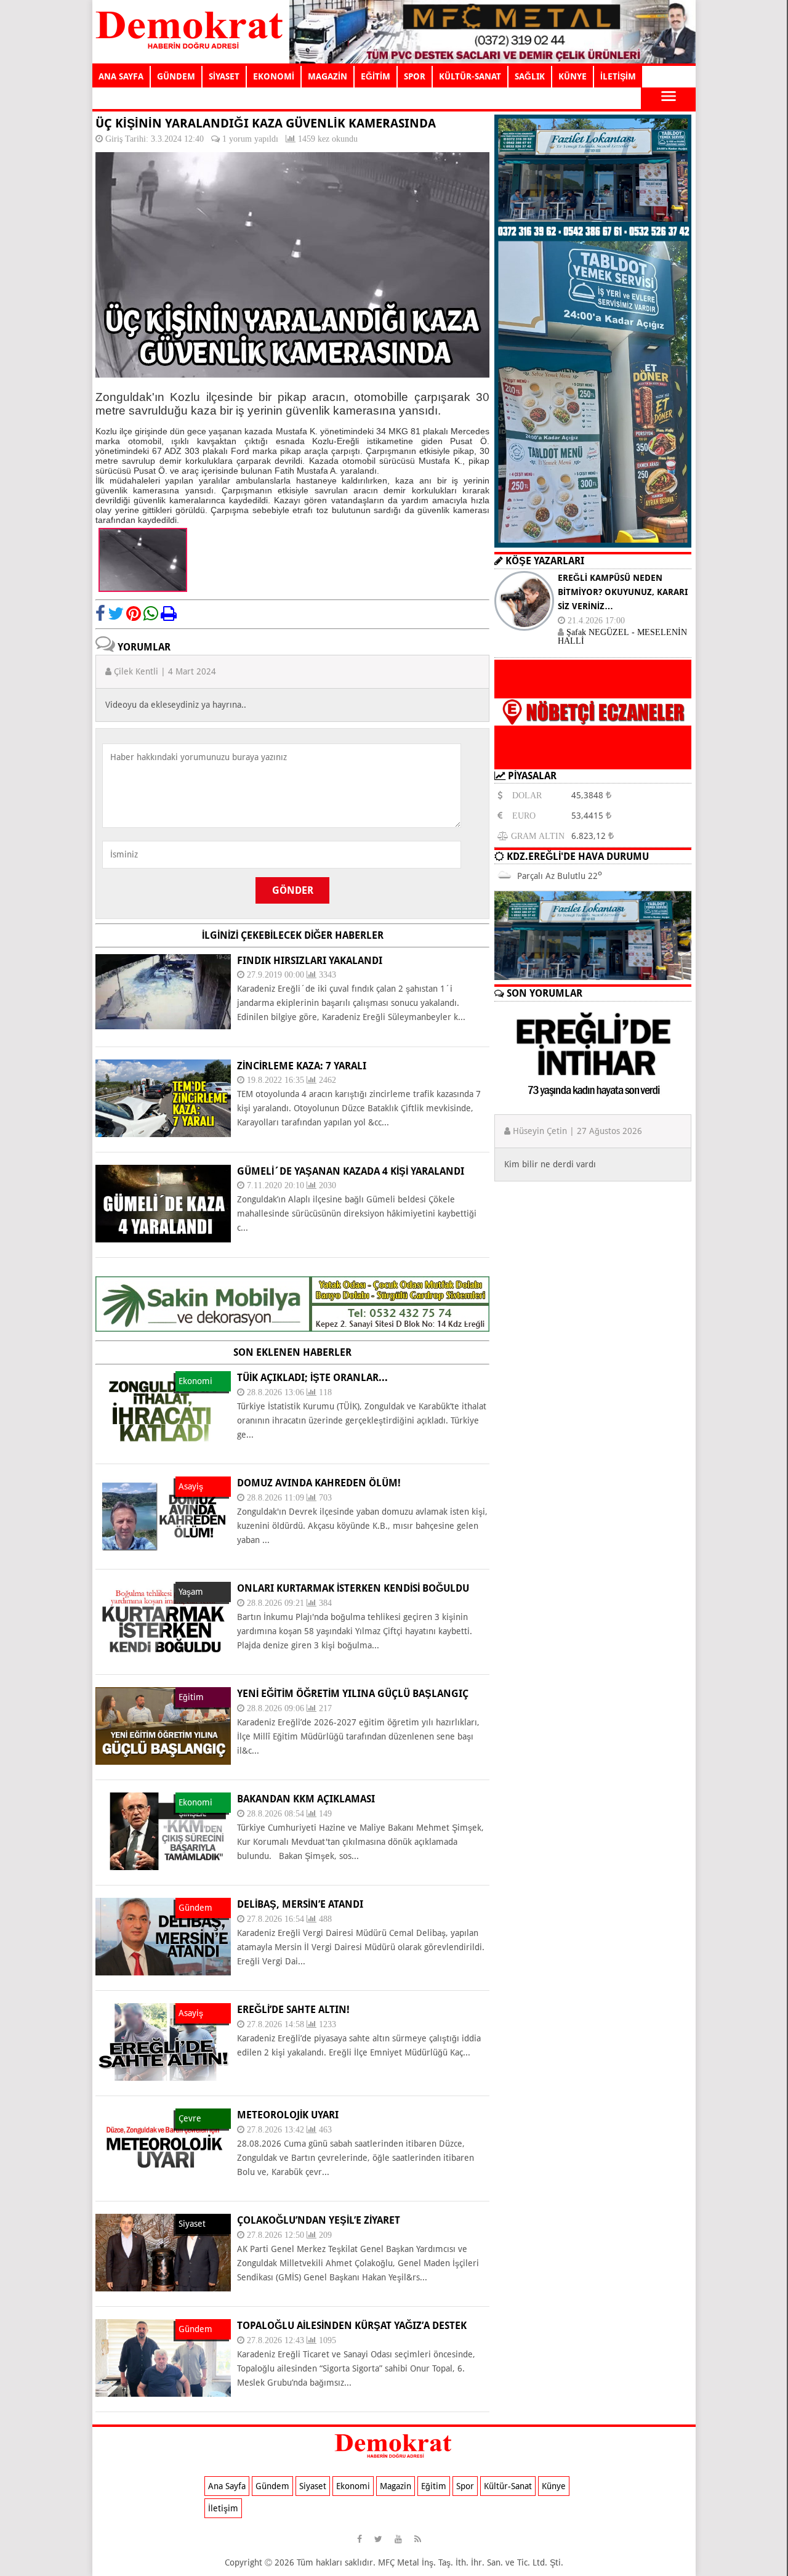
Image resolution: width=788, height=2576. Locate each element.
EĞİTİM (376, 76)
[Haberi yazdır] (169, 614)
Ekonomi (353, 2486)
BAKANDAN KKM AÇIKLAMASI (306, 1799)
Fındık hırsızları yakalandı (310, 961)
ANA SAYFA (121, 76)
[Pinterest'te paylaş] (134, 614)
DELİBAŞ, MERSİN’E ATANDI (300, 1904)
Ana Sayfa (227, 2486)
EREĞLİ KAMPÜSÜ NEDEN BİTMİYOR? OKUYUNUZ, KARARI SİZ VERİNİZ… (623, 592)
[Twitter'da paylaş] (116, 614)
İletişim (223, 2508)
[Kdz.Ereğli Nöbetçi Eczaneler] (593, 759)
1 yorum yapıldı (250, 139)
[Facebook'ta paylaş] (100, 614)
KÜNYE (573, 76)
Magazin (396, 2486)
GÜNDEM (176, 76)
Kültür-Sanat (508, 2486)
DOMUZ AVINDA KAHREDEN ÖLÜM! (319, 1483)
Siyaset (313, 2486)
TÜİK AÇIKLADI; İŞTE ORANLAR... (312, 1378)
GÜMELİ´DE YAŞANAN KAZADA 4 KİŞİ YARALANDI (351, 1171)
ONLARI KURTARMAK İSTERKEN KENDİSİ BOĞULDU (353, 1588)
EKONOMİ (274, 76)
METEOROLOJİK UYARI (288, 2115)
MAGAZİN (328, 76)
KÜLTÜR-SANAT (470, 76)
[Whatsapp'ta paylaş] (151, 614)
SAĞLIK (530, 76)
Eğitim (434, 2486)
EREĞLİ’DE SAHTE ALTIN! (293, 2010)
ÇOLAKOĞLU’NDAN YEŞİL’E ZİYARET (319, 2220)
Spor (465, 2486)
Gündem (272, 2486)
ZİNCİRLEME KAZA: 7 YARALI (302, 1066)
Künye (554, 2486)
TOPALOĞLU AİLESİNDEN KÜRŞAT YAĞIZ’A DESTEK (352, 2326)
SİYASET (224, 76)
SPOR (415, 76)
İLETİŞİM (618, 76)
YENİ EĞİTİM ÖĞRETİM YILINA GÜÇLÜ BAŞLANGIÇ (353, 1694)
